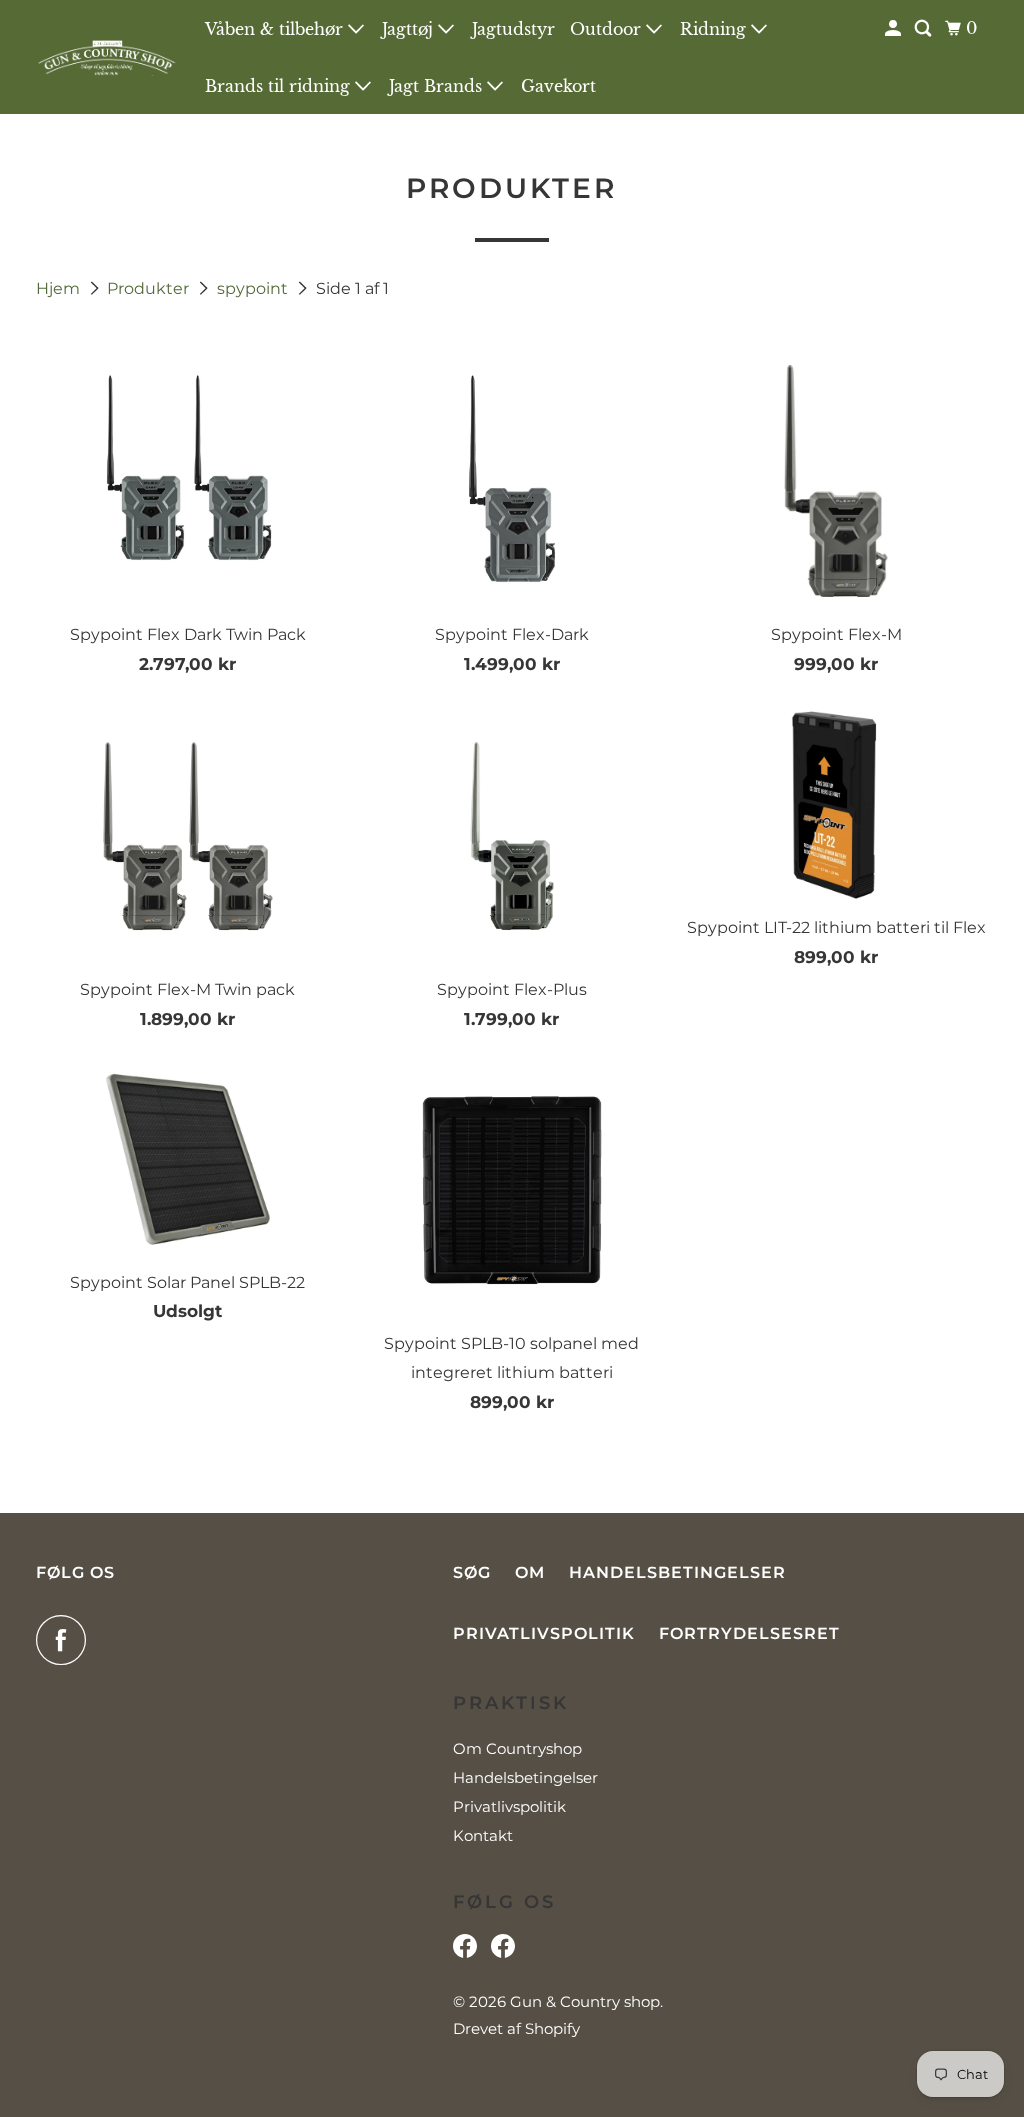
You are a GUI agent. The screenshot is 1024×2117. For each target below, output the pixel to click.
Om (530, 1572)
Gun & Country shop (585, 2001)
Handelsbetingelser (677, 1572)
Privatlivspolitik (544, 1633)
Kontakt (483, 1835)
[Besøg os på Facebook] (465, 1951)
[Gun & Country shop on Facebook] (66, 1640)
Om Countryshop (517, 1748)
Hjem (60, 288)
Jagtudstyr (513, 29)
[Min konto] (894, 28)
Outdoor (608, 29)
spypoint (254, 288)
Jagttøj (410, 29)
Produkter (150, 288)
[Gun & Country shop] (107, 57)
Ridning (715, 29)
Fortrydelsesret (749, 1633)
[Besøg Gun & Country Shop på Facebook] (503, 1951)
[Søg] (924, 28)
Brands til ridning (280, 86)
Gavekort (558, 86)
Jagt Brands (438, 86)
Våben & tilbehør (276, 29)
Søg (472, 1572)
